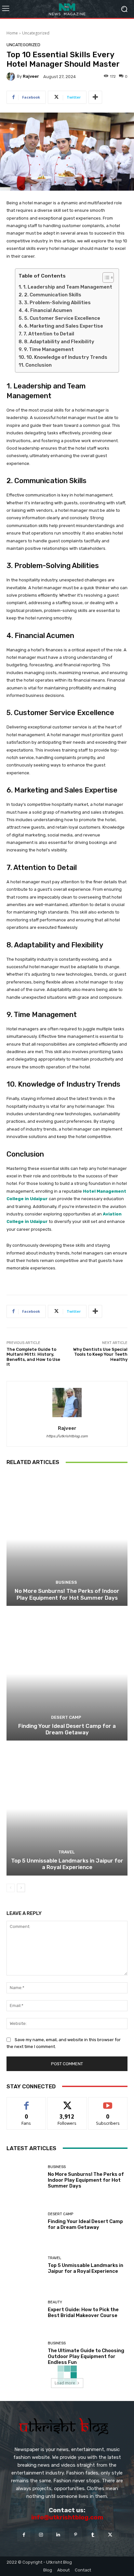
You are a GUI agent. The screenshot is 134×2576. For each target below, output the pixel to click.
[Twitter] (110, 2535)
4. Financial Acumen (48, 310)
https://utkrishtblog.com (67, 1436)
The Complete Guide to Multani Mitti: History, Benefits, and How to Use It (33, 1357)
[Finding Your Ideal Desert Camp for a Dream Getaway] (67, 1674)
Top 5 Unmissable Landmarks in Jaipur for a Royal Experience (67, 1864)
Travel (66, 1852)
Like (27, 2102)
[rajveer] (12, 76)
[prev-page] (11, 1888)
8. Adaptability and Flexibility (59, 342)
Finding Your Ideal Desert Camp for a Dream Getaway (67, 1729)
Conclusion (39, 365)
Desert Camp (66, 1717)
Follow (67, 2102)
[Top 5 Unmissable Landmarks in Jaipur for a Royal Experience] (67, 1809)
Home (12, 33)
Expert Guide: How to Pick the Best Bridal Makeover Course (83, 2312)
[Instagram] (41, 2535)
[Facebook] (24, 2535)
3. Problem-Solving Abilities (57, 303)
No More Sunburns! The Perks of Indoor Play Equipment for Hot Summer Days (67, 1594)
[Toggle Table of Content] (105, 278)
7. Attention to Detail (49, 334)
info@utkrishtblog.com (67, 2517)
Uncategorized (36, 33)
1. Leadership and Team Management (68, 287)
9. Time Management (49, 349)
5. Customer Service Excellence (62, 318)
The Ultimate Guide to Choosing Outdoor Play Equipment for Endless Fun (86, 2356)
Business (66, 1582)
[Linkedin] (58, 2535)
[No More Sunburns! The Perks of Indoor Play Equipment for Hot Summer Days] (67, 1539)
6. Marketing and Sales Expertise (64, 326)
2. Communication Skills (53, 295)
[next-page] (21, 1888)
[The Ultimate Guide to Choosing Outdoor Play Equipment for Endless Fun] (25, 2353)
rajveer (31, 76)
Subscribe (108, 2102)
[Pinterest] (76, 2535)
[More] (95, 97)
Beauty (55, 2302)
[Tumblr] (93, 2535)
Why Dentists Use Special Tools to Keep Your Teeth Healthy (100, 1354)
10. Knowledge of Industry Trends (67, 357)
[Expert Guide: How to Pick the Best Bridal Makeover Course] (25, 2309)
